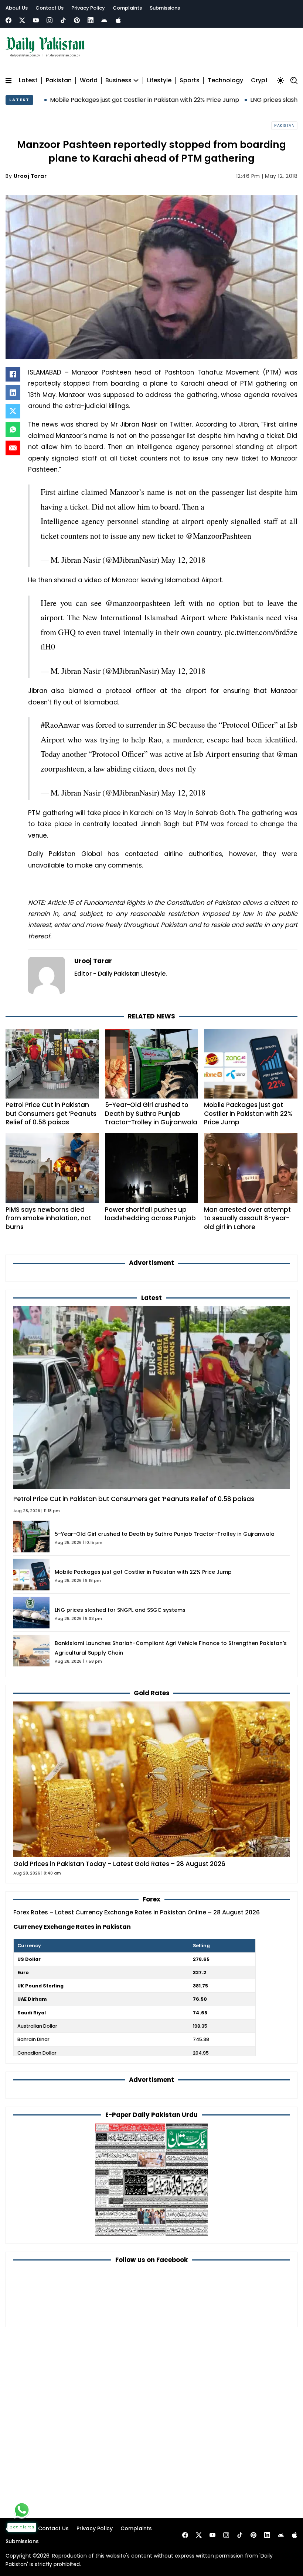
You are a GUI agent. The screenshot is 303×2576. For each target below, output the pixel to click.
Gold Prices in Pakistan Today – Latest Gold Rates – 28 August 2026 (119, 1864)
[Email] (13, 448)
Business (118, 81)
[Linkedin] (91, 20)
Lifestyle (159, 81)
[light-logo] (47, 47)
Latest (28, 81)
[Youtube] (36, 20)
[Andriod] (104, 20)
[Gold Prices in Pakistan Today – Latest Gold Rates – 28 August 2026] (151, 1779)
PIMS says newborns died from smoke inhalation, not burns (48, 1218)
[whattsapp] (22, 2510)
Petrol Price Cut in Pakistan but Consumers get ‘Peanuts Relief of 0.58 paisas (51, 1113)
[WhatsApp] (13, 430)
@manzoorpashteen (138, 603)
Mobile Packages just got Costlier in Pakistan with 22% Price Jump (248, 1113)
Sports (190, 81)
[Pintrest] (77, 20)
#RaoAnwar (60, 725)
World (89, 81)
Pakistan (59, 81)
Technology (225, 81)
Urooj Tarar (30, 176)
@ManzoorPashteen (218, 536)
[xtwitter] (22, 20)
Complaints (127, 8)
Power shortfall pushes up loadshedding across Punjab (150, 1214)
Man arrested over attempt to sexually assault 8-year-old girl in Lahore (247, 1218)
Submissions (165, 8)
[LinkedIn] (13, 393)
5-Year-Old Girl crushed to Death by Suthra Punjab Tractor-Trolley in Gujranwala (151, 1113)
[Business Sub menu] (136, 80)
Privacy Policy (88, 8)
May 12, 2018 (183, 560)
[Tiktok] (63, 20)
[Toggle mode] (280, 80)
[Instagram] (50, 20)
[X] (13, 411)
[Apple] (118, 20)
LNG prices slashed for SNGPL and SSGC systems (120, 1610)
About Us (17, 8)
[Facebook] (8, 20)
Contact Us (50, 8)
